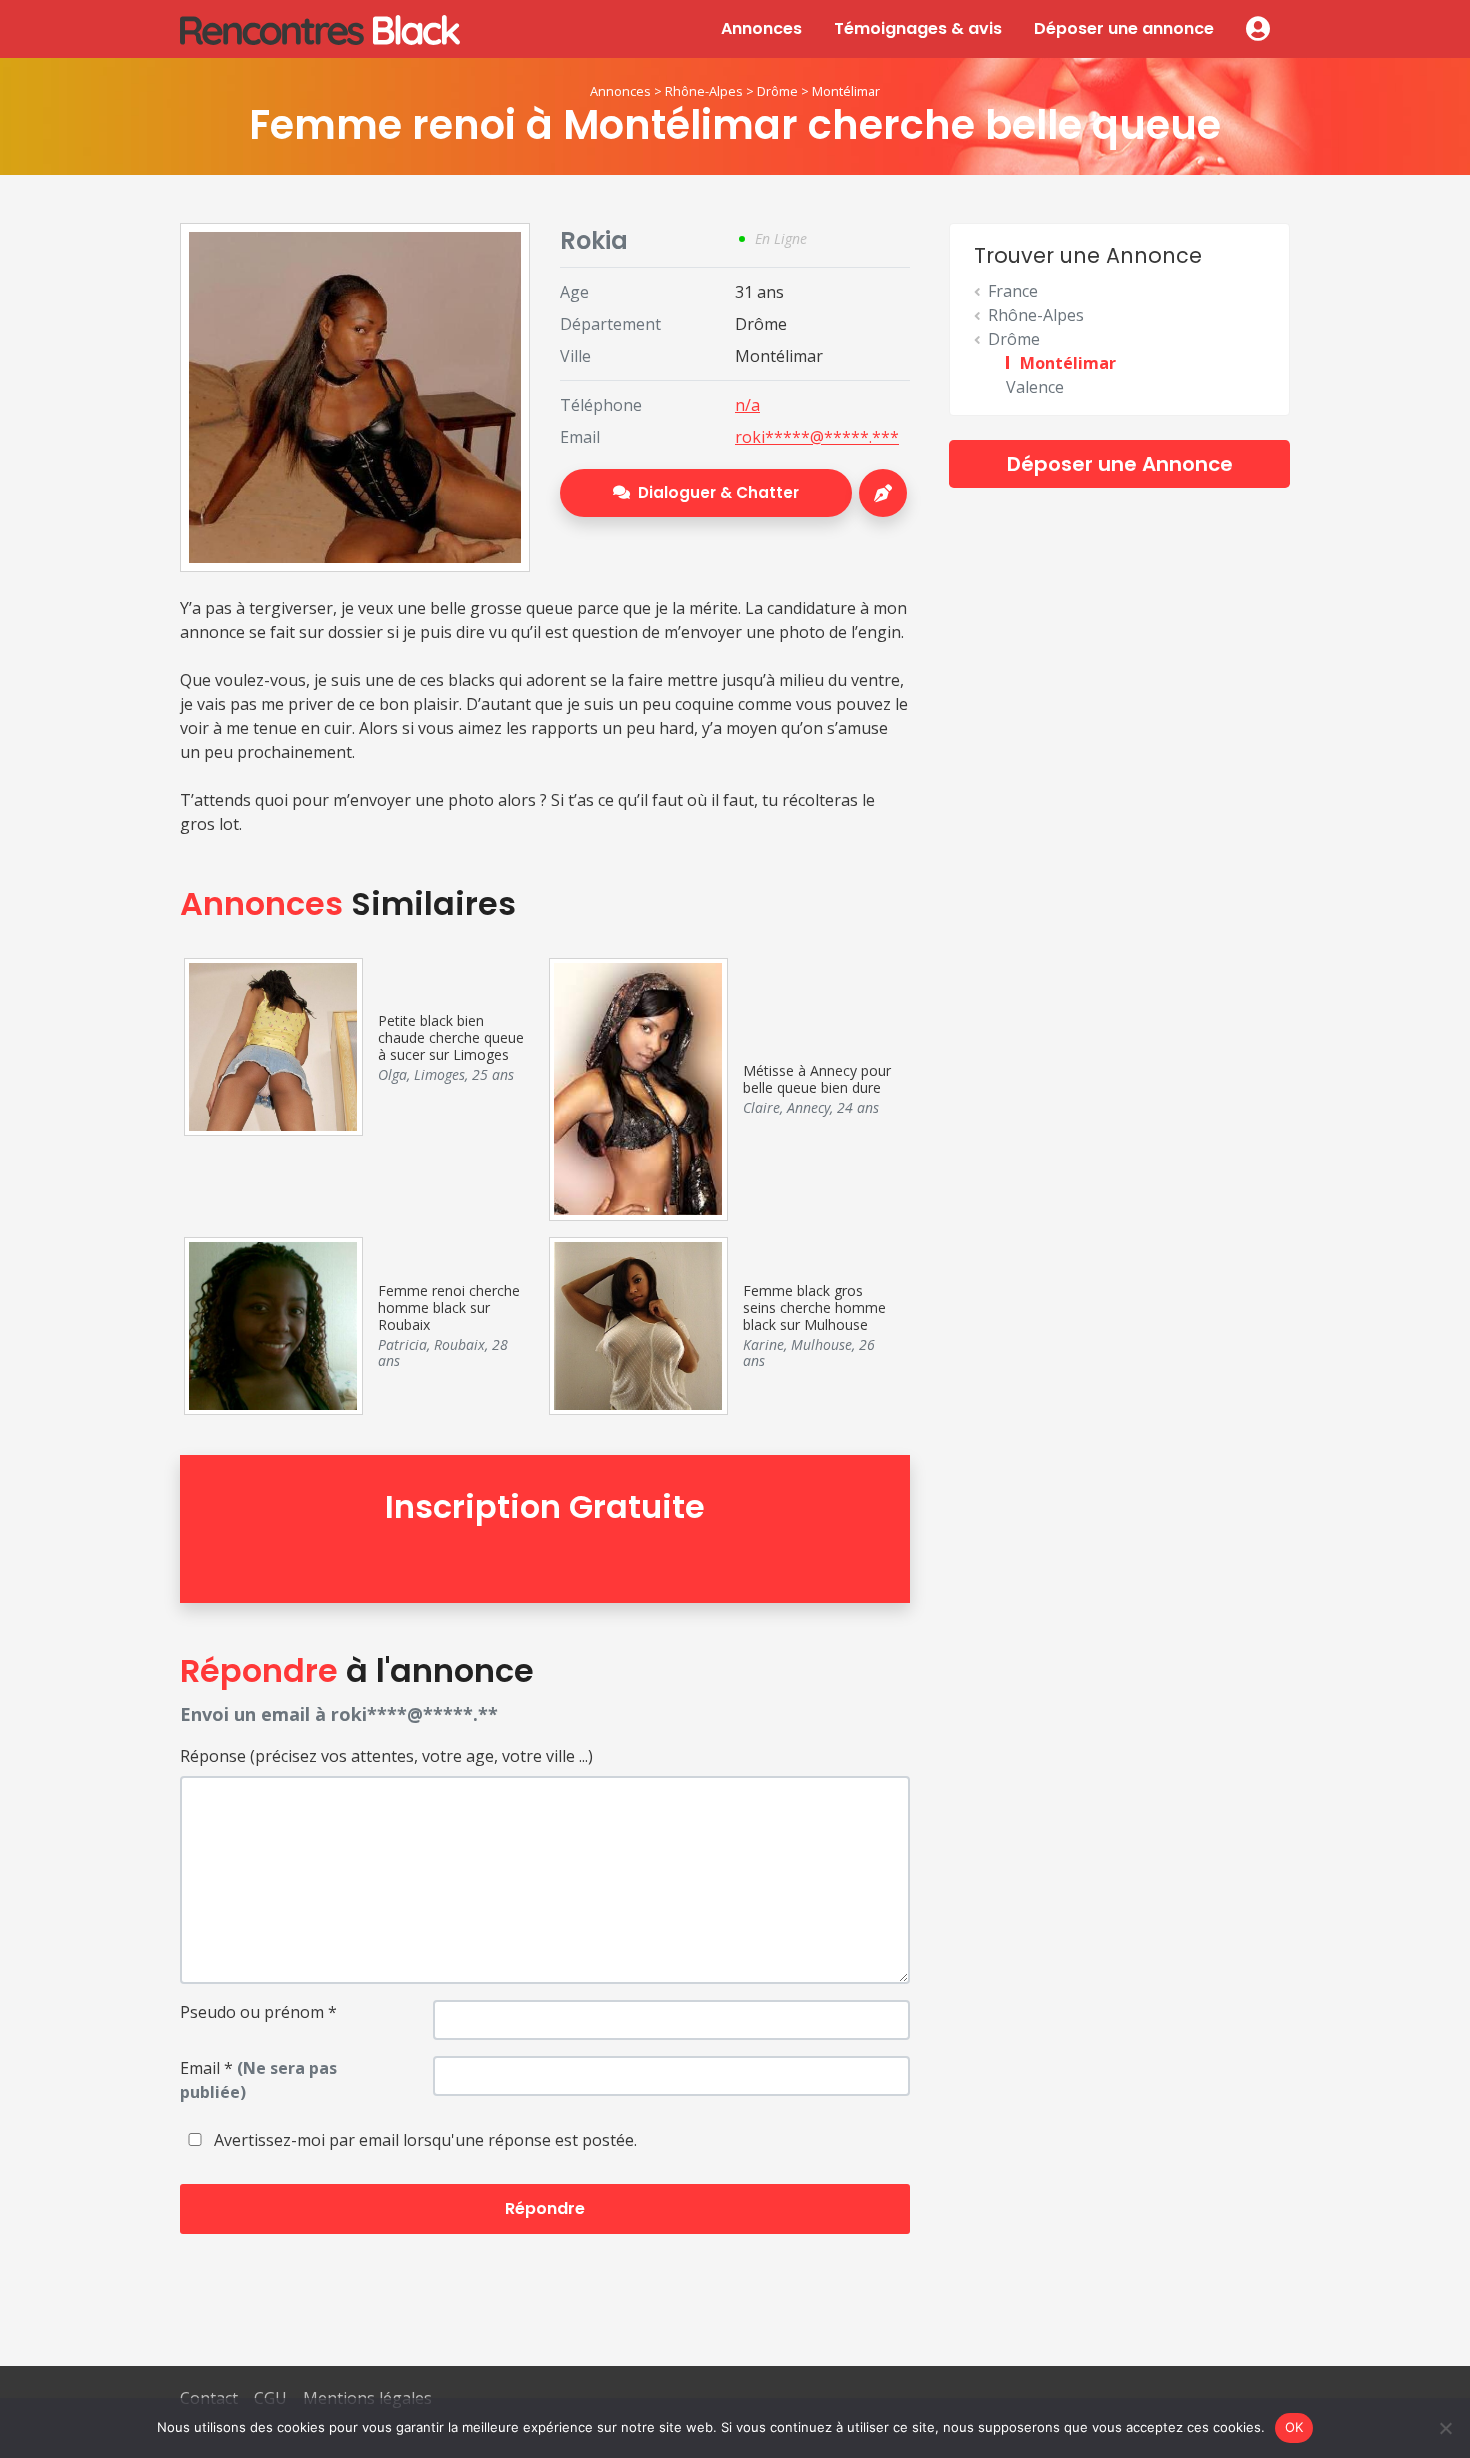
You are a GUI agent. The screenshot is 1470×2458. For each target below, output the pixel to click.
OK (1294, 2427)
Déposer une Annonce (1120, 464)
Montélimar (846, 91)
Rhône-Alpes (704, 91)
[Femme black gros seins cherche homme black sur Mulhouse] (637, 1324)
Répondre (545, 2208)
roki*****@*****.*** (817, 437)
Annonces (761, 28)
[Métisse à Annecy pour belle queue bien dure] (637, 1087)
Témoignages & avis (918, 28)
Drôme (777, 91)
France (1013, 291)
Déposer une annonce (1124, 28)
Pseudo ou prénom (258, 2012)
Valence (1035, 387)
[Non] (1445, 2428)
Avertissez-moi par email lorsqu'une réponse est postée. (423, 2140)
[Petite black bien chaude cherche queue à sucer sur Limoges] (272, 1045)
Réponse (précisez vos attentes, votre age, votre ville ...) (386, 1756)
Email (258, 2080)
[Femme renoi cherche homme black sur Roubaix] (272, 1324)
